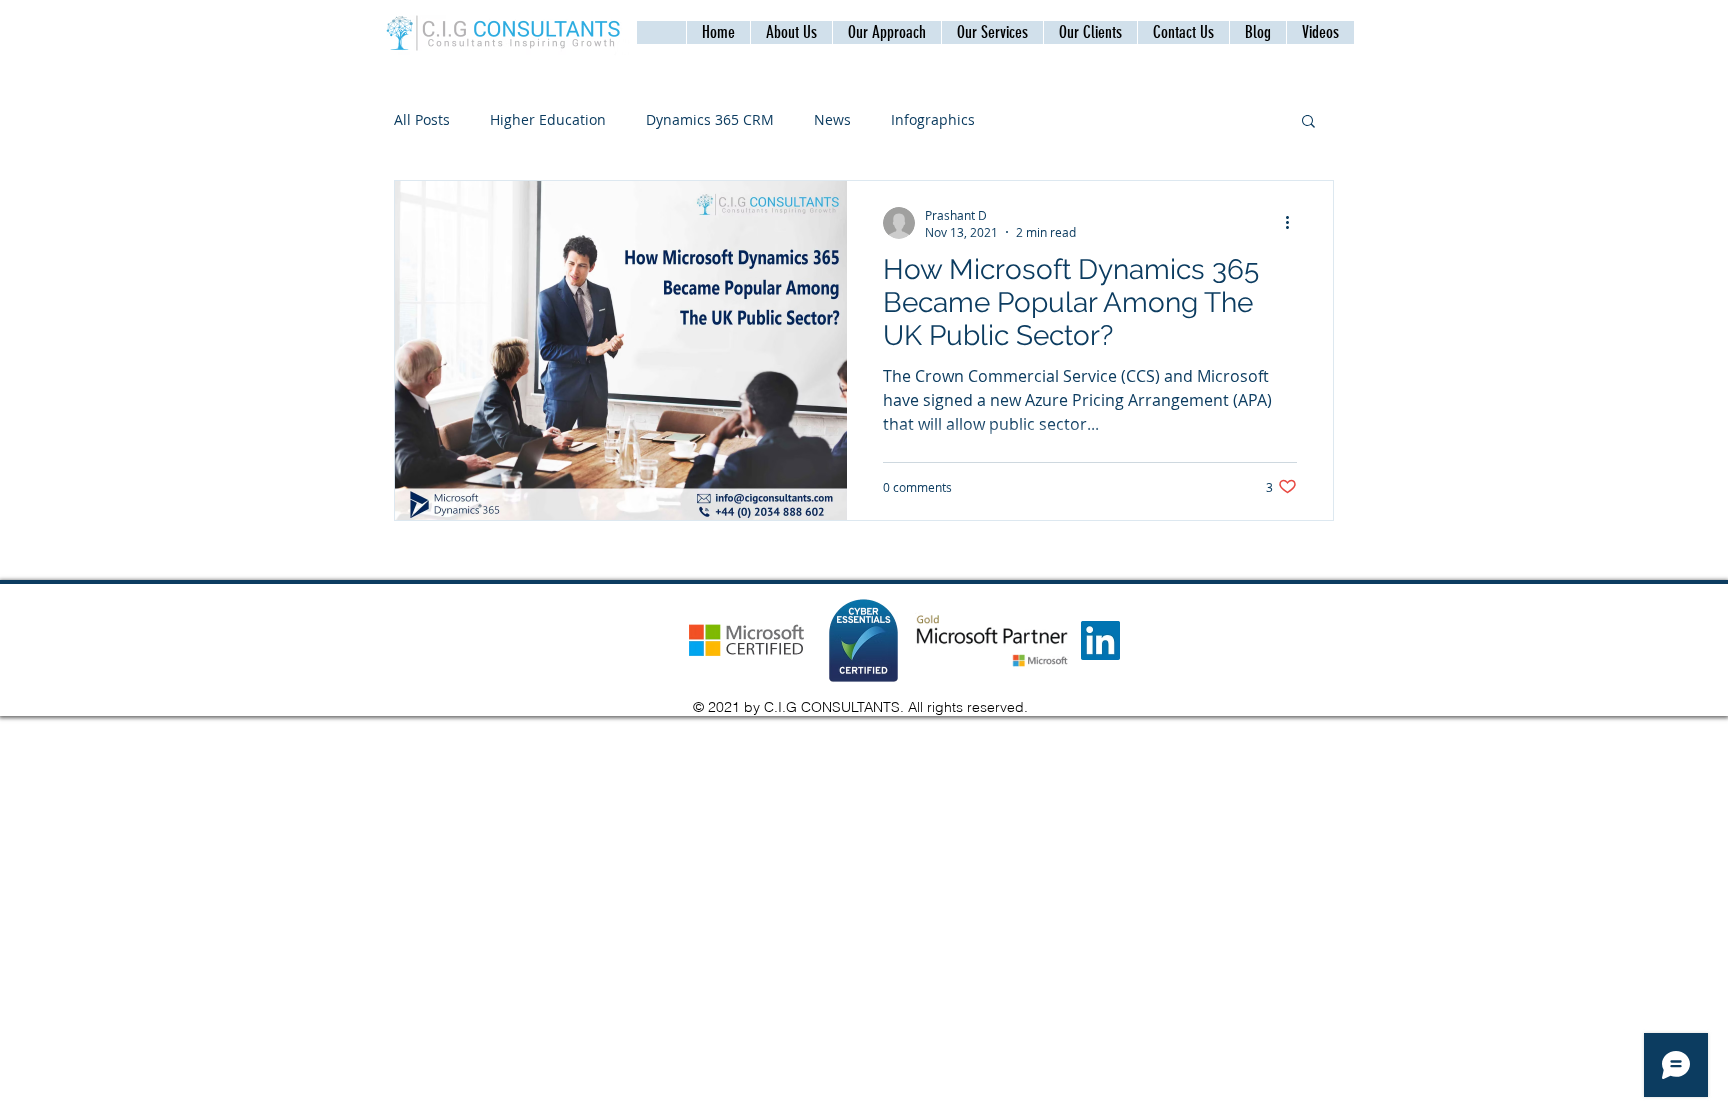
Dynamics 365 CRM (710, 119)
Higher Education (548, 119)
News (832, 119)
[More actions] (1294, 223)
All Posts (422, 119)
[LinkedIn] (1100, 640)
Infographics (933, 119)
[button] (1183, 32)
